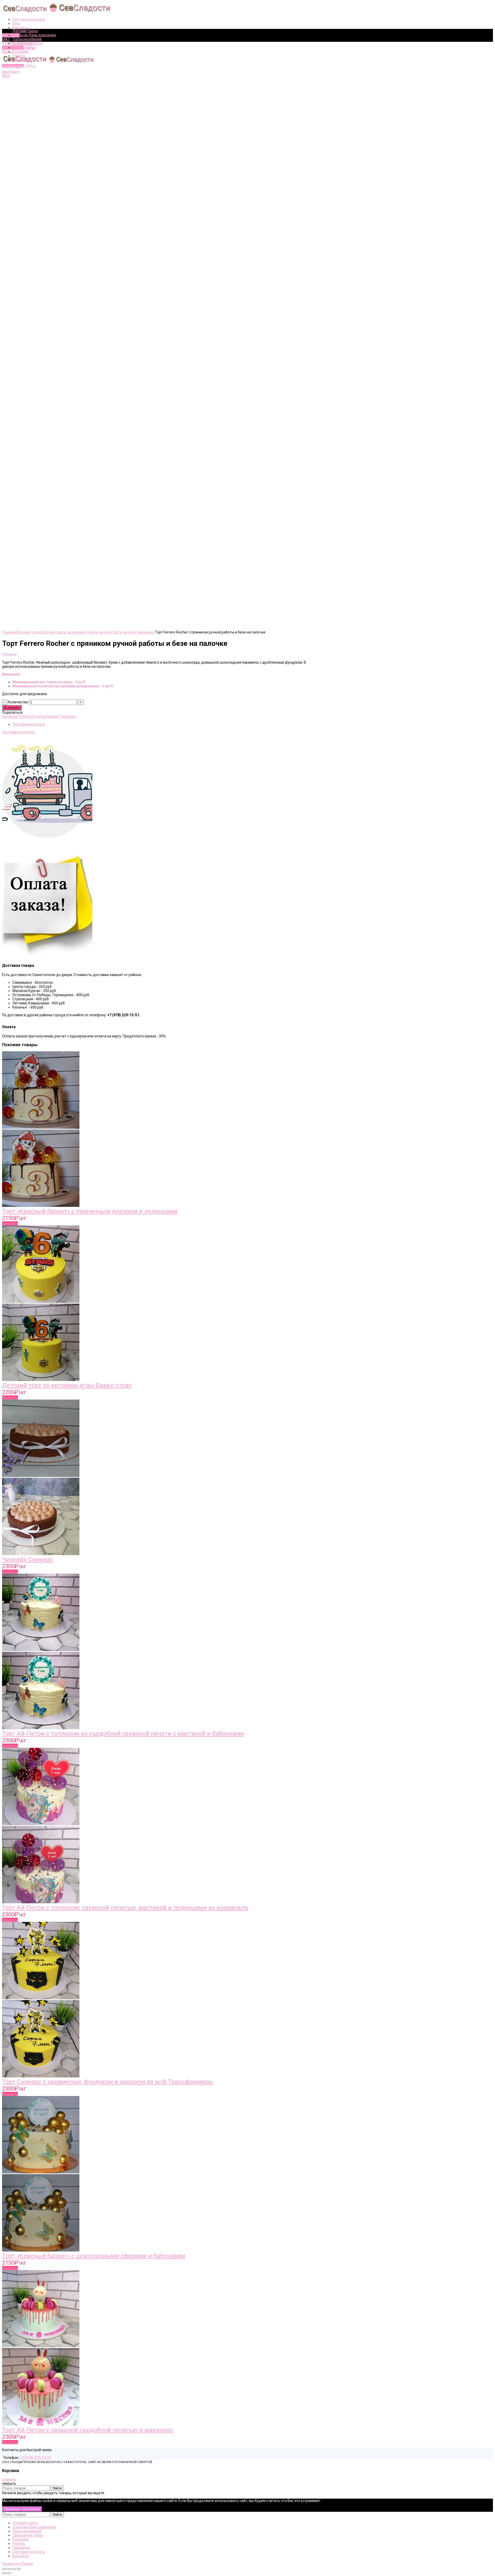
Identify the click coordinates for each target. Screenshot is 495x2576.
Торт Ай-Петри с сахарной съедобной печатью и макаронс (87, 2430)
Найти (57, 2488)
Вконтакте (11, 35)
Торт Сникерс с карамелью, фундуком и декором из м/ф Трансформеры (108, 2082)
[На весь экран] (14, 2569)
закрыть (9, 2479)
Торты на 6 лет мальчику (133, 632)
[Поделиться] (9, 2569)
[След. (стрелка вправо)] (9, 2573)
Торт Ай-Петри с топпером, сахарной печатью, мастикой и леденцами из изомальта (125, 1908)
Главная (9, 632)
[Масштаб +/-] (19, 2569)
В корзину (12, 708)
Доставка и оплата (29, 724)
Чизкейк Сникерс (27, 1559)
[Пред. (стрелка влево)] (4, 2573)
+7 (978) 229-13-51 (36, 2458)
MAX (6, 39)
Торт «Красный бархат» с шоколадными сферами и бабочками (94, 2256)
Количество (18, 702)
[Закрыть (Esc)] (4, 2569)
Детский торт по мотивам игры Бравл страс (67, 1385)
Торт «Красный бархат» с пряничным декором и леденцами (90, 1211)
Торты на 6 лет (100, 632)
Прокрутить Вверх (18, 2564)
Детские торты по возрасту (64, 632)
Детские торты (28, 632)
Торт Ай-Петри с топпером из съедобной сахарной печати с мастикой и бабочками (123, 1734)
